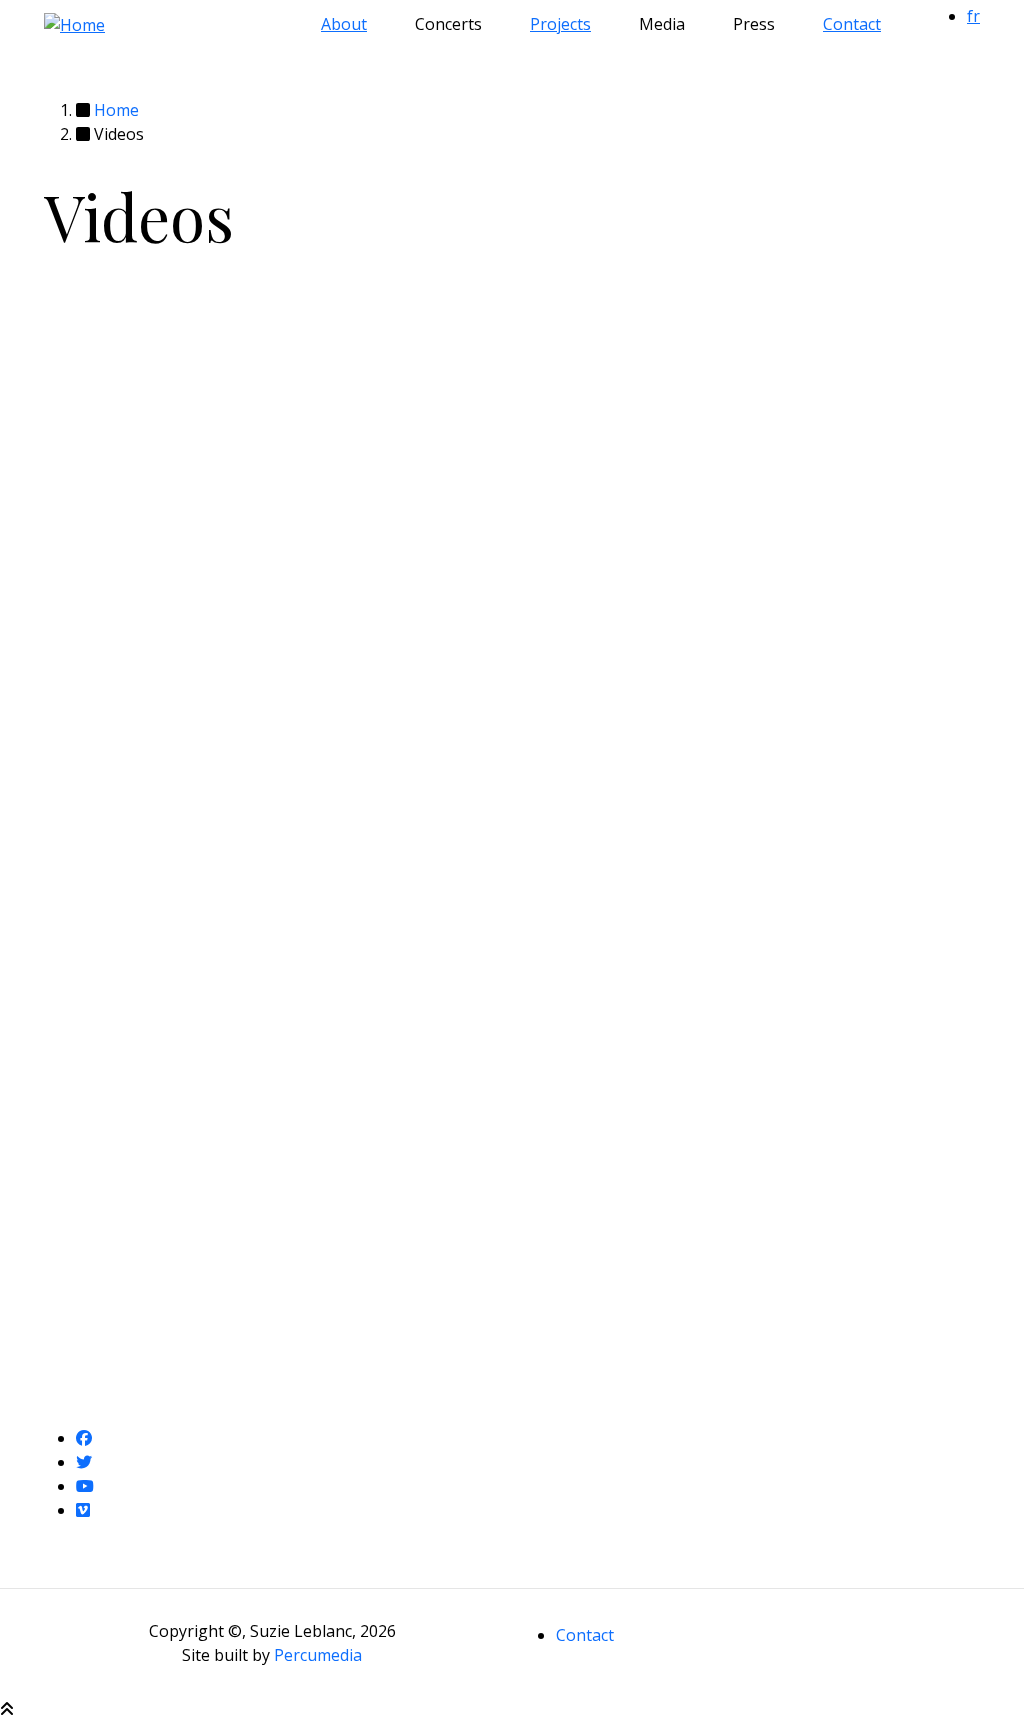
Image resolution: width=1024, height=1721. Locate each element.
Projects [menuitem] (560, 24)
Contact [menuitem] (852, 24)
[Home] (74, 23)
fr (973, 16)
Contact (585, 1635)
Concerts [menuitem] (448, 24)
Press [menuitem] (754, 24)
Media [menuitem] (662, 24)
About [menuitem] (344, 24)
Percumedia (318, 1655)
